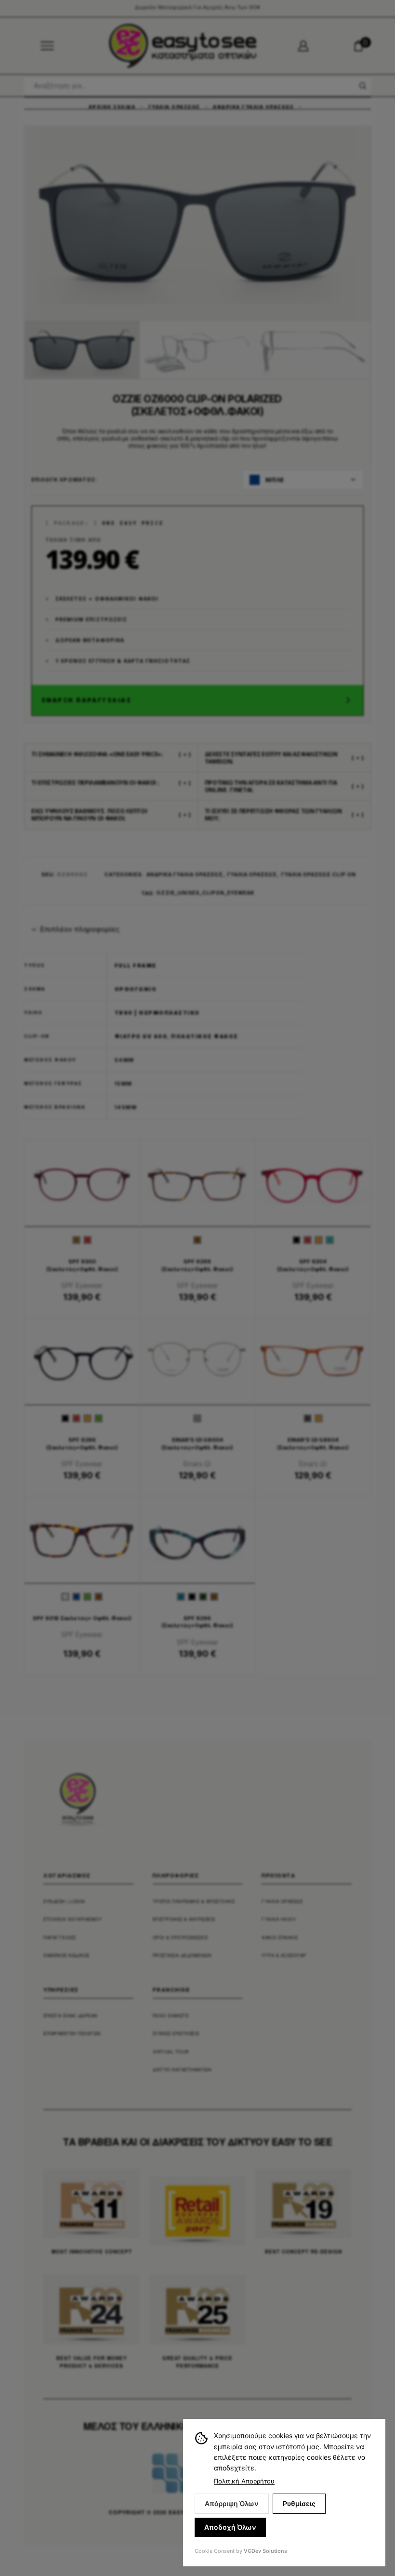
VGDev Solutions (265, 2551)
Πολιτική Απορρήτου (244, 2481)
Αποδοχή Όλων (230, 2527)
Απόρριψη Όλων (232, 2503)
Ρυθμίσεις (299, 2503)
